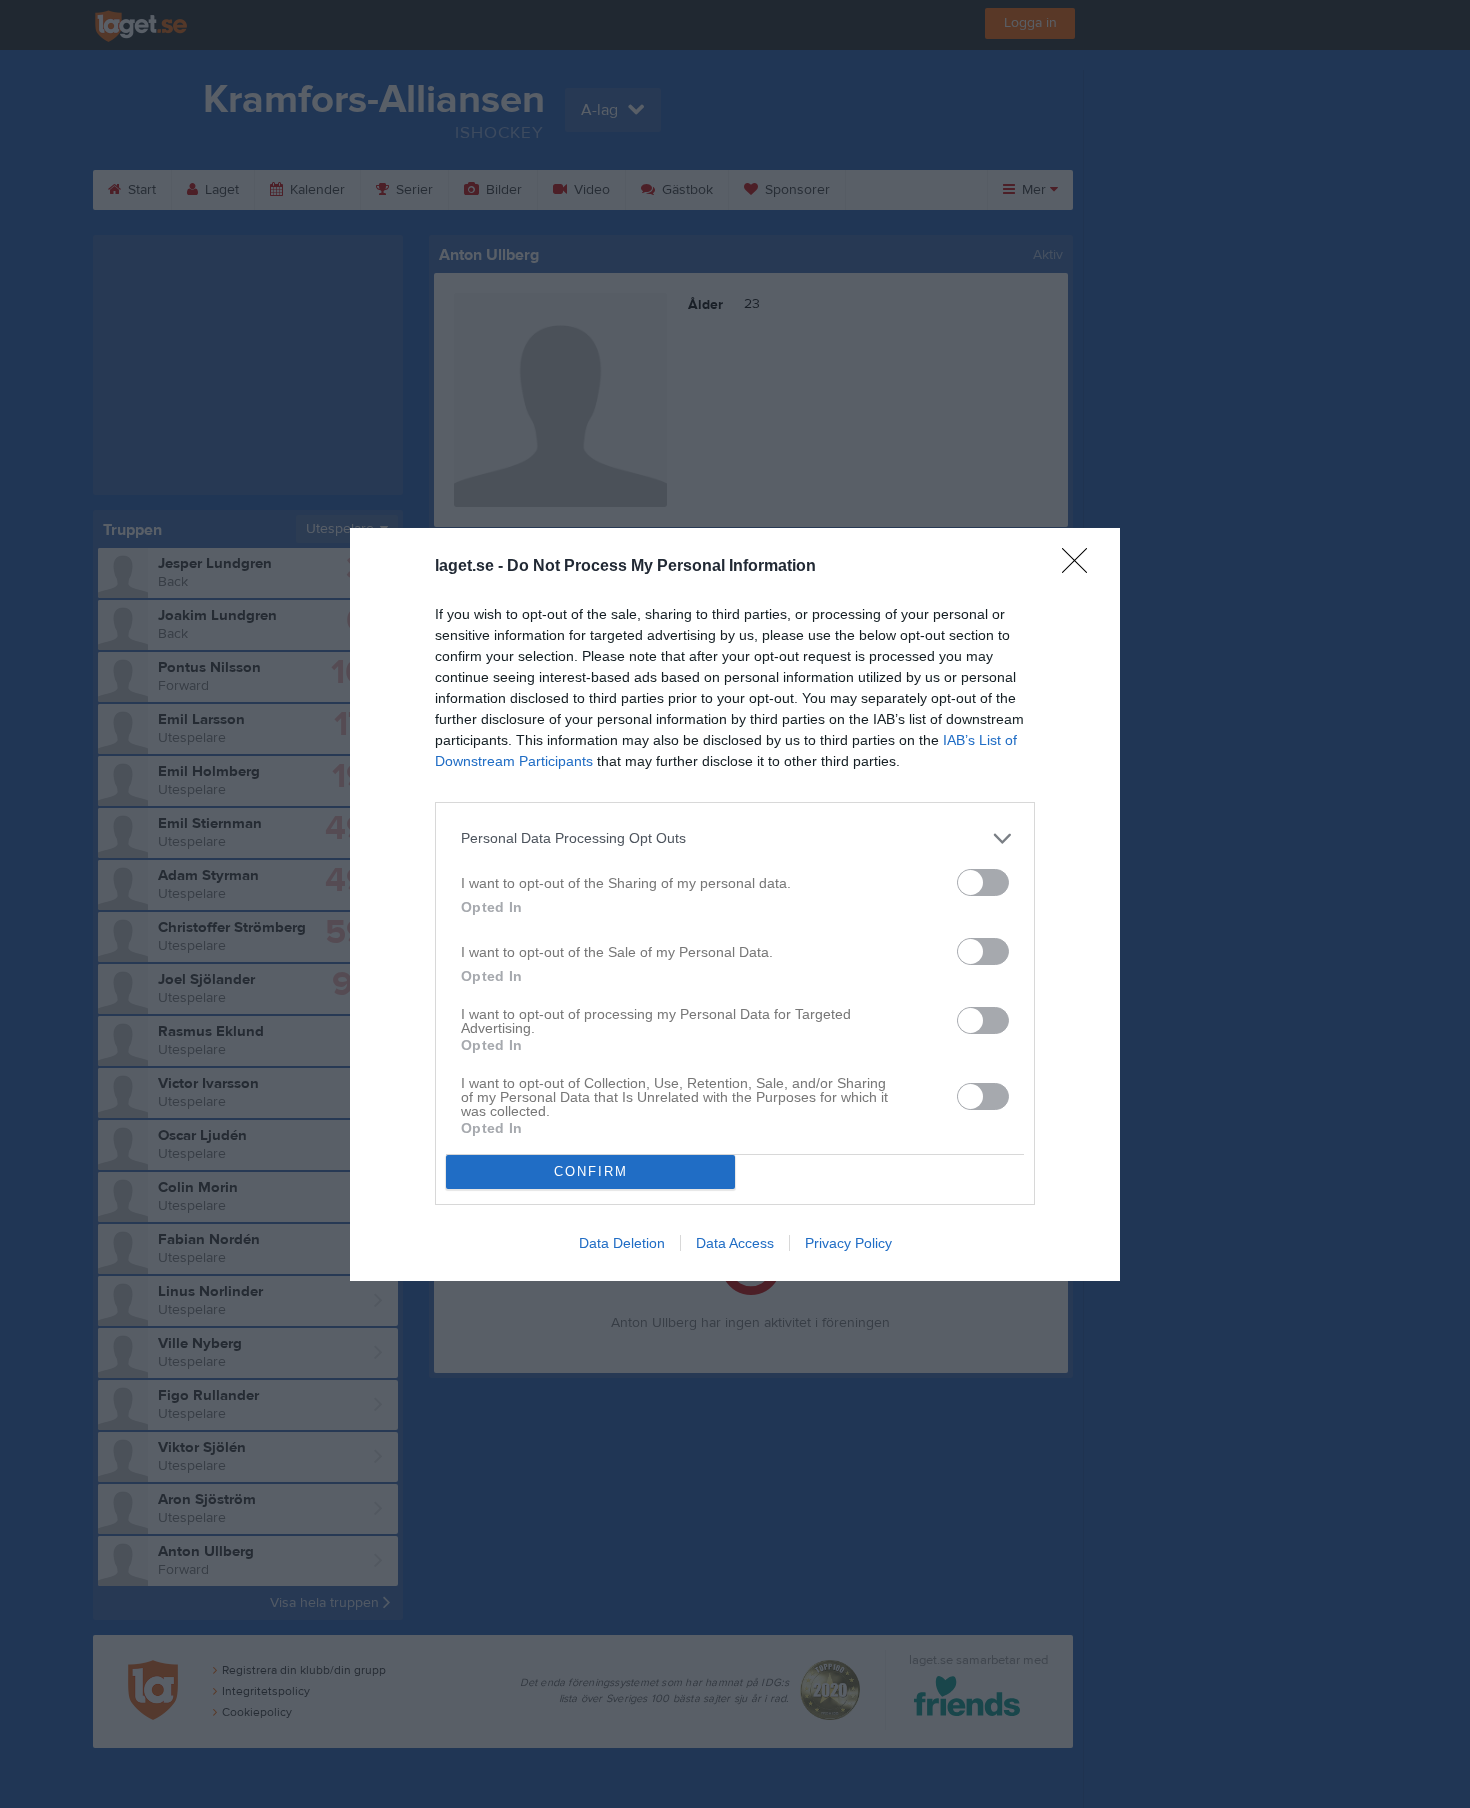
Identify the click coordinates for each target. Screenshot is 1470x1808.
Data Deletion (622, 1243)
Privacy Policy (848, 1243)
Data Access (735, 1243)
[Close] (1081, 567)
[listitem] (735, 838)
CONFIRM (591, 1171)
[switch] (983, 882)
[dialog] (735, 904)
